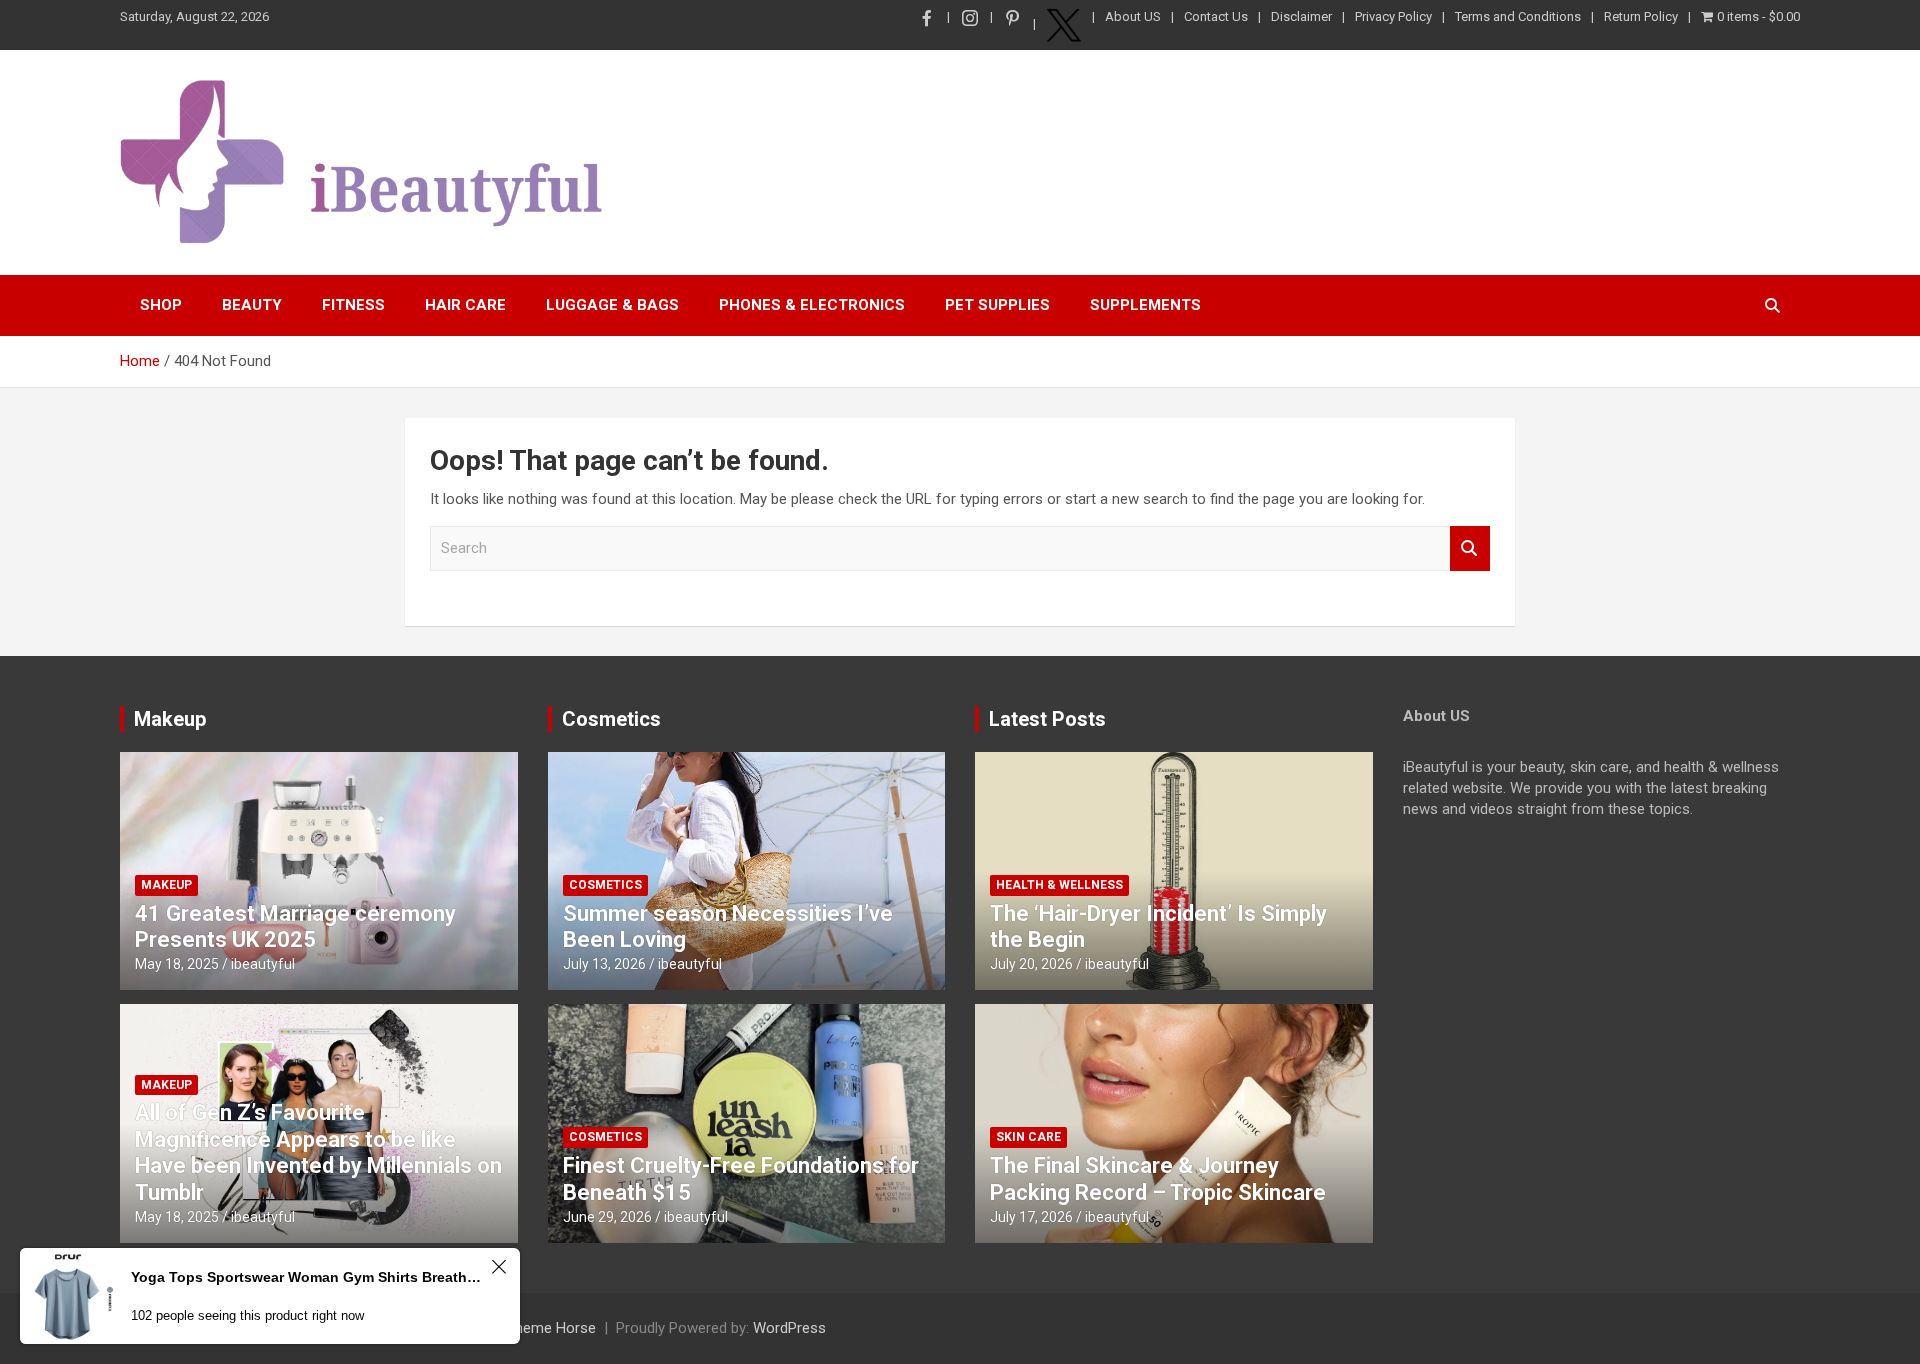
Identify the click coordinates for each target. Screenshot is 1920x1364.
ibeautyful (263, 964)
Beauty (252, 305)
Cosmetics (611, 719)
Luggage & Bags (612, 305)
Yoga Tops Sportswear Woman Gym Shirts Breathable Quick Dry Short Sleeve (308, 1277)
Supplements (1145, 305)
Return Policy (1641, 16)
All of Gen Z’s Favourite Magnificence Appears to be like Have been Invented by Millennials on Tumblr (318, 1152)
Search (1470, 548)
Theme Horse (551, 1328)
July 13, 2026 (604, 964)
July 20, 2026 (1031, 964)
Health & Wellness (1059, 885)
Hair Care (465, 305)
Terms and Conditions (1518, 16)
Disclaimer (1301, 16)
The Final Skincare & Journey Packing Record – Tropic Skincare (1158, 1178)
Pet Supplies (997, 305)
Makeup (170, 719)
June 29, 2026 (607, 1217)
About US (1133, 16)
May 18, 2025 (177, 964)
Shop (161, 305)
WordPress (789, 1328)
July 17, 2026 (1031, 1217)
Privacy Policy (1393, 16)
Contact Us (1216, 16)
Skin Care (1028, 1137)
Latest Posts (1047, 719)
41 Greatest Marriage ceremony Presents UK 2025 (295, 926)
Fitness (353, 305)
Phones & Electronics (812, 305)
